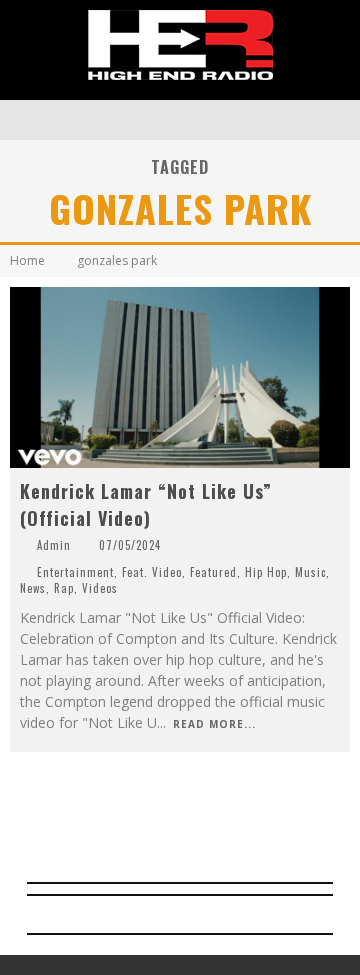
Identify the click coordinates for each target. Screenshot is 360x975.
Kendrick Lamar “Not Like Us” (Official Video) (146, 504)
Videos (100, 588)
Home (27, 260)
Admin (54, 545)
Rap (64, 588)
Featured (213, 572)
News (33, 588)
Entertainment (75, 572)
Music (310, 572)
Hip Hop (266, 572)
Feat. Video (152, 572)
